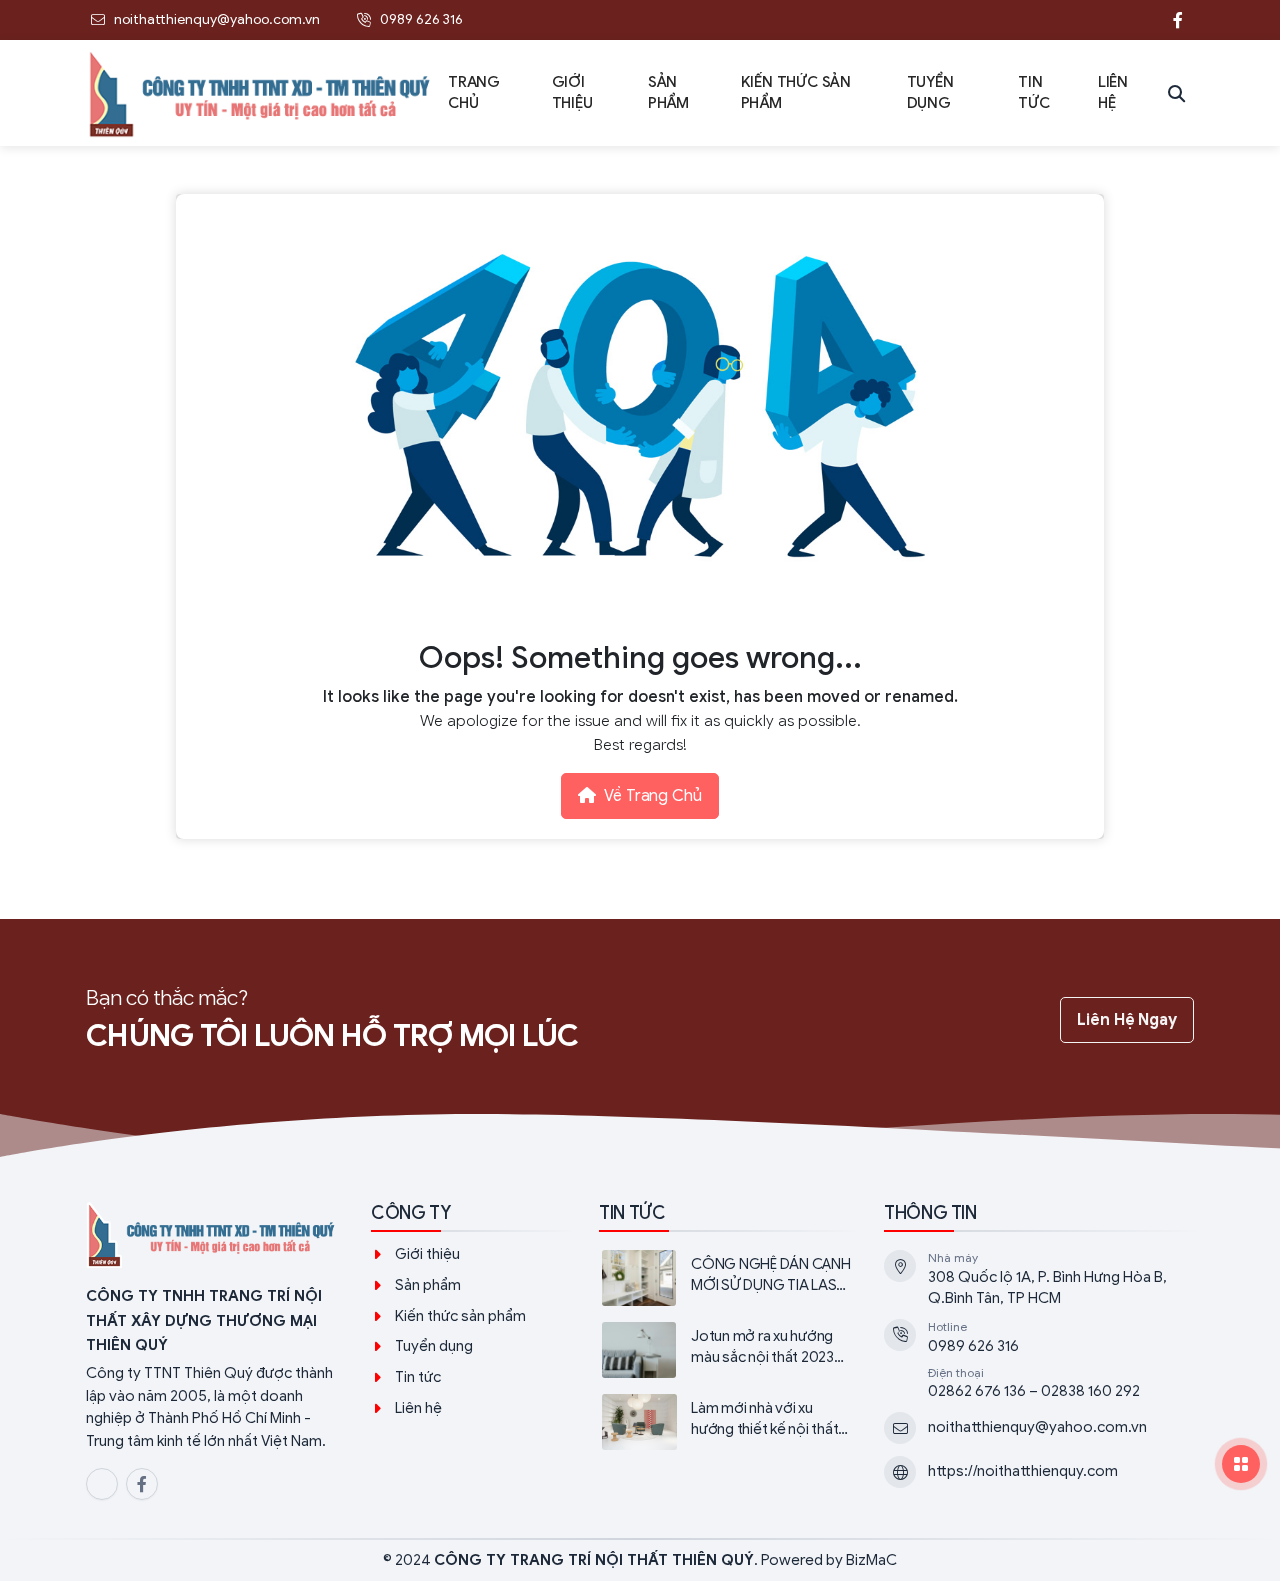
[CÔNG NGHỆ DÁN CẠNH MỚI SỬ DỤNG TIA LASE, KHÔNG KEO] (725, 1278)
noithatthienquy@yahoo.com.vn (1037, 1427)
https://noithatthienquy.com (1023, 1471)
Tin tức (418, 1377)
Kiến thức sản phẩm (460, 1316)
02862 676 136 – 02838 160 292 (1034, 1391)
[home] (261, 93)
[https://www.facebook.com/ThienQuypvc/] (1178, 20)
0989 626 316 (973, 1346)
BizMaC (871, 1560)
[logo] (212, 1236)
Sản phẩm (428, 1285)
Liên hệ (418, 1408)
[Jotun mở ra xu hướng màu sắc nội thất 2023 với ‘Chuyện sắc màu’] (725, 1350)
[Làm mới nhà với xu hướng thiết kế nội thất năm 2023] (725, 1422)
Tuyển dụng (434, 1346)
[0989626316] (1138, 20)
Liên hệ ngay (1127, 1020)
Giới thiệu (427, 1254)
